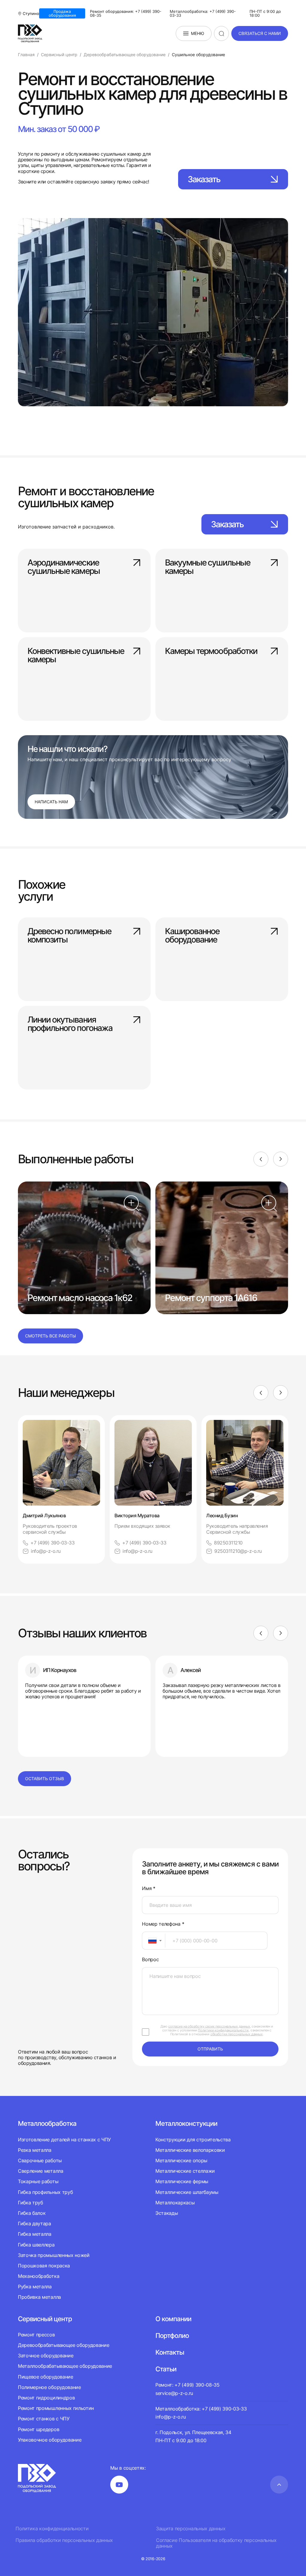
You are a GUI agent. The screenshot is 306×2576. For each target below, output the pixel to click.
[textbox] (149, 1941)
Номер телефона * (163, 1924)
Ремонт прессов (36, 2335)
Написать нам (51, 802)
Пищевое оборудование (46, 2377)
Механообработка (39, 2276)
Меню (198, 33)
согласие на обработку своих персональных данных (209, 2026)
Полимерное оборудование (49, 2387)
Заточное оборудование (46, 2356)
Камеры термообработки (211, 651)
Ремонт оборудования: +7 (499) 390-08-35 (126, 13)
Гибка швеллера (36, 2245)
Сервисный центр (45, 2319)
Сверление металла (41, 2171)
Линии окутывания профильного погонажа (70, 1024)
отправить (210, 2049)
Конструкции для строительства (193, 2140)
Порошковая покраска (44, 2266)
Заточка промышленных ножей (54, 2255)
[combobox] (154, 1941)
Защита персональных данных (191, 2529)
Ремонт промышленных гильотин (56, 2408)
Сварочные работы (40, 2160)
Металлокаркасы (175, 2203)
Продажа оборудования (62, 13)
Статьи (166, 2369)
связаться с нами (260, 33)
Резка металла (35, 2150)
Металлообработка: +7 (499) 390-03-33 (203, 13)
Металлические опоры (181, 2160)
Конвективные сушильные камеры (76, 656)
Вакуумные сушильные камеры (208, 567)
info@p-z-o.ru (46, 1551)
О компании (173, 2319)
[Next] (281, 1159)
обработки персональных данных (237, 2034)
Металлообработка (47, 2123)
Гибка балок (32, 2213)
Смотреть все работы (51, 1336)
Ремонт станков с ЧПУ (44, 2419)
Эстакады (167, 2213)
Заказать (204, 179)
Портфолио (172, 2336)
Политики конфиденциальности (223, 2030)
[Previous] (261, 1159)
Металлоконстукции (186, 2123)
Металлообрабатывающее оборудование (65, 2366)
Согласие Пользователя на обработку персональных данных (216, 2543)
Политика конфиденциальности (52, 2529)
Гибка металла (35, 2234)
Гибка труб (30, 2203)
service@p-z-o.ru (174, 2393)
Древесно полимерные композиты (69, 936)
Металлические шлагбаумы (187, 2192)
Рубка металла (35, 2287)
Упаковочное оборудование (50, 2440)
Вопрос (150, 1960)
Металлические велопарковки (190, 2150)
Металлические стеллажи (185, 2171)
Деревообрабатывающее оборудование (64, 2345)
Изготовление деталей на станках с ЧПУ (64, 2140)
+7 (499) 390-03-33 (52, 1543)
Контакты (170, 2352)
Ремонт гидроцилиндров (46, 2398)
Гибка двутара (35, 2223)
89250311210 (228, 1543)
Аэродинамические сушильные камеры (64, 567)
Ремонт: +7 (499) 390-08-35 (188, 2385)
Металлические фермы (182, 2181)
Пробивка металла (39, 2297)
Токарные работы (38, 2181)
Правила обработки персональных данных (64, 2540)
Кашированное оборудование (192, 936)
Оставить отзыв (45, 1779)
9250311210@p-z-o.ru (238, 1551)
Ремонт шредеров (39, 2429)
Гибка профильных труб (45, 2192)
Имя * (149, 1888)
